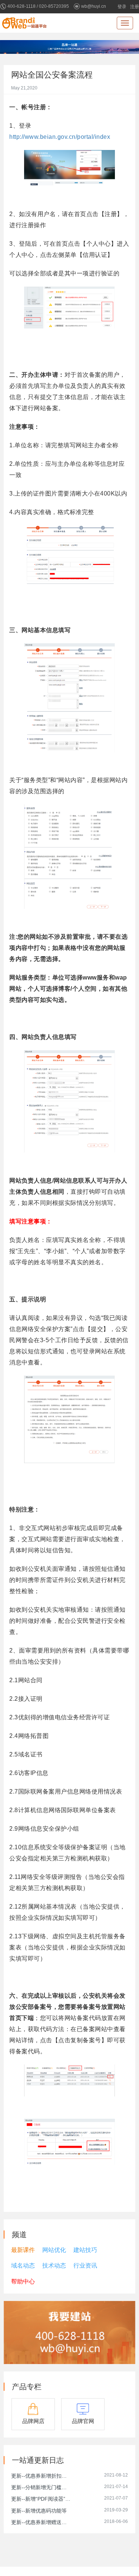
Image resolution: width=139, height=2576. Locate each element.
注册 (135, 7)
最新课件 (23, 2250)
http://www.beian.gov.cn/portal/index (60, 137)
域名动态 (23, 2266)
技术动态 (54, 2266)
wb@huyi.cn (94, 6)
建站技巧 (85, 2250)
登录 (122, 7)
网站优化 (54, 2250)
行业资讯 (85, 2266)
